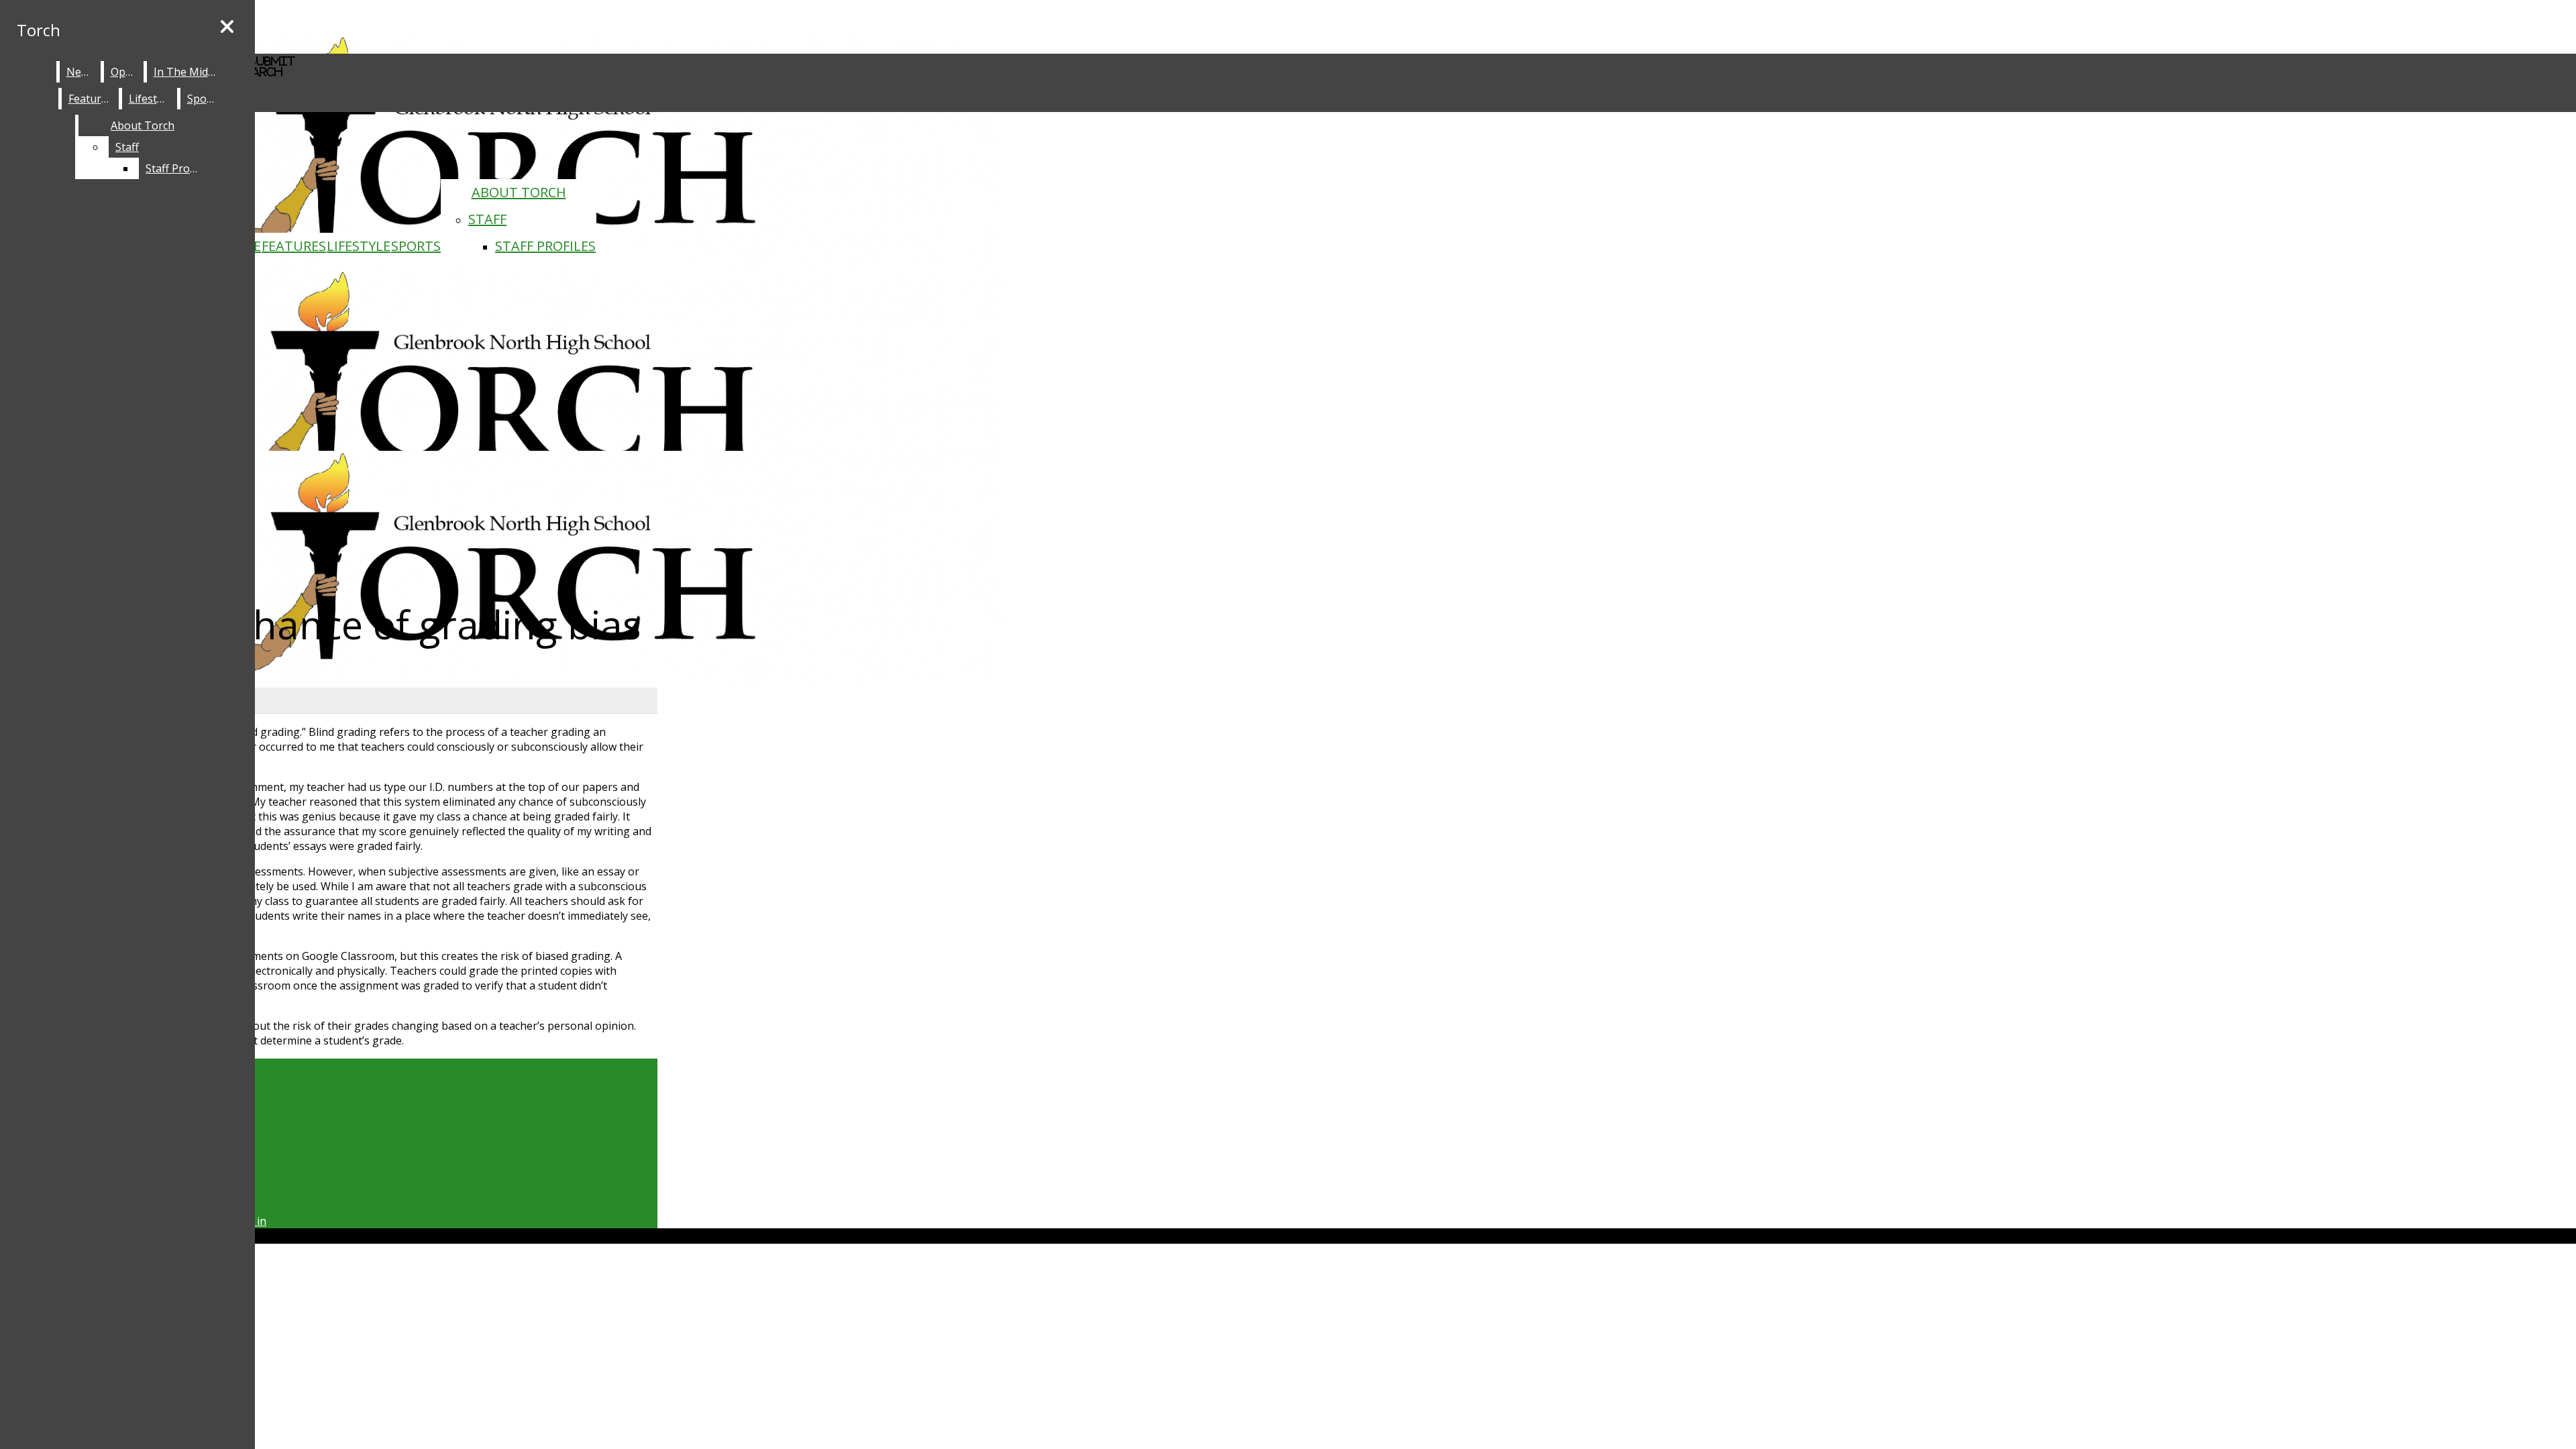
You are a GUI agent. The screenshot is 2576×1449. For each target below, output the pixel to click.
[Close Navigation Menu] (227, 27)
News (80, 72)
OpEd (124, 72)
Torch (39, 30)
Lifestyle (359, 246)
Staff (487, 219)
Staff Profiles (545, 246)
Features (294, 246)
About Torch (519, 192)
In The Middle (188, 72)
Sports (416, 246)
